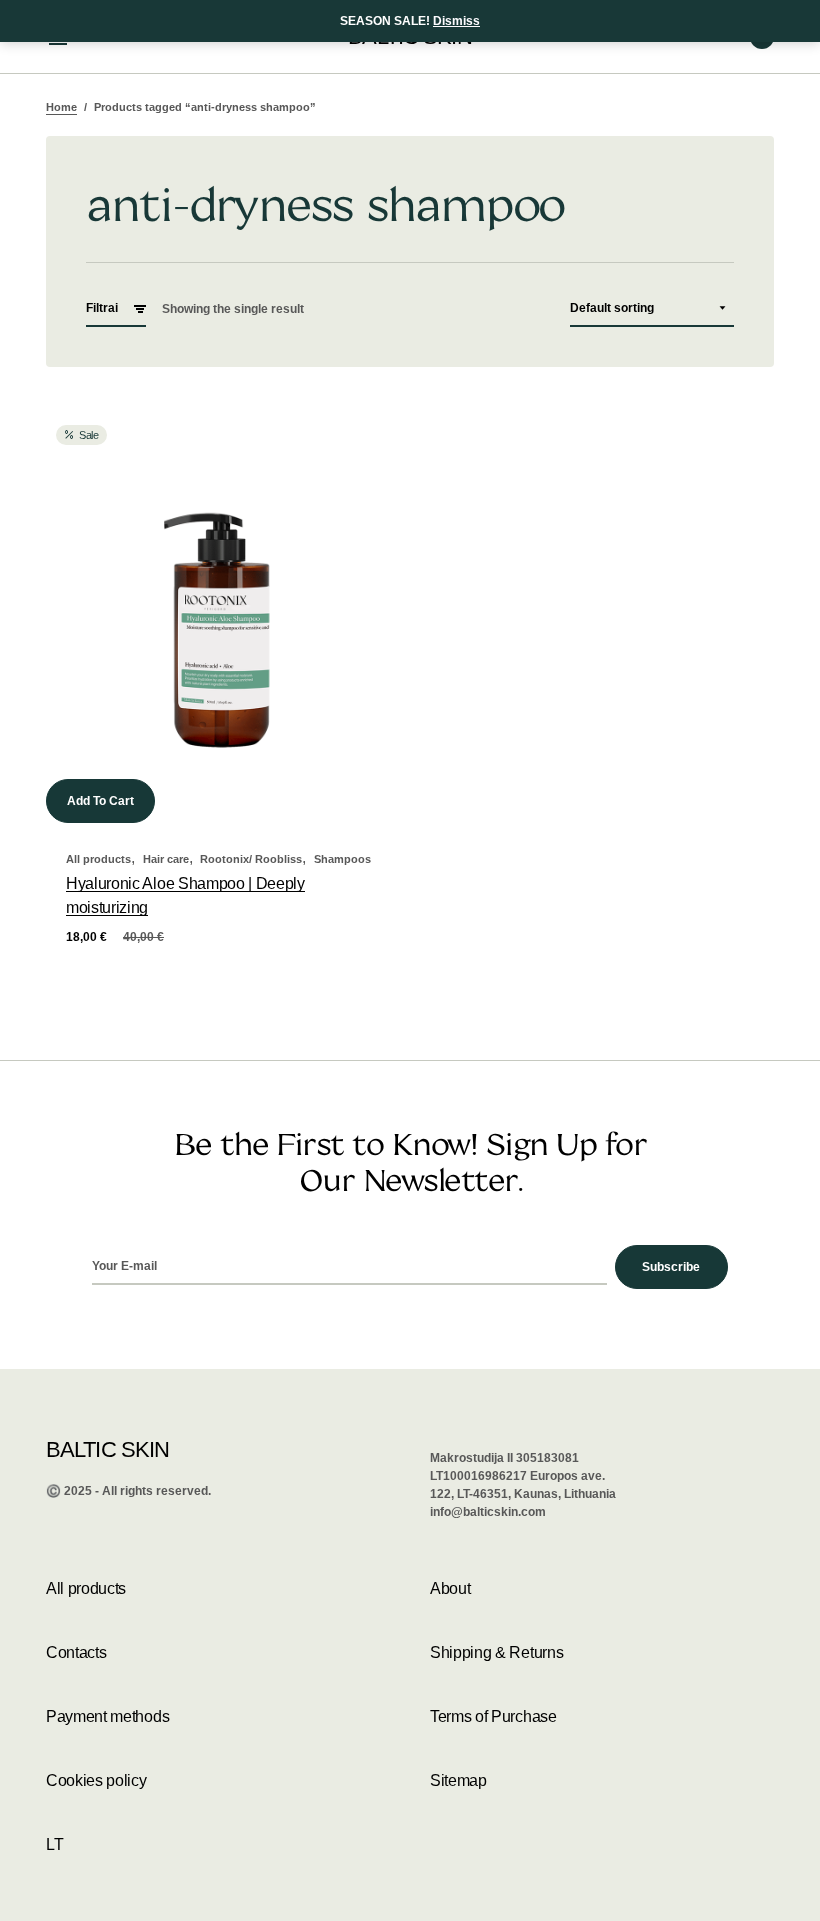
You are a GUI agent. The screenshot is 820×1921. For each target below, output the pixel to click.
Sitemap (458, 1780)
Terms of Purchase (493, 1716)
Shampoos (342, 859)
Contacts (76, 1652)
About (450, 1588)
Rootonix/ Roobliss (251, 859)
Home (61, 107)
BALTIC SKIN (107, 1449)
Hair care (166, 859)
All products (98, 859)
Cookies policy (96, 1780)
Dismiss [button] (456, 21)
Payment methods (107, 1716)
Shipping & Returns (496, 1652)
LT (54, 1844)
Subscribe (671, 1267)
